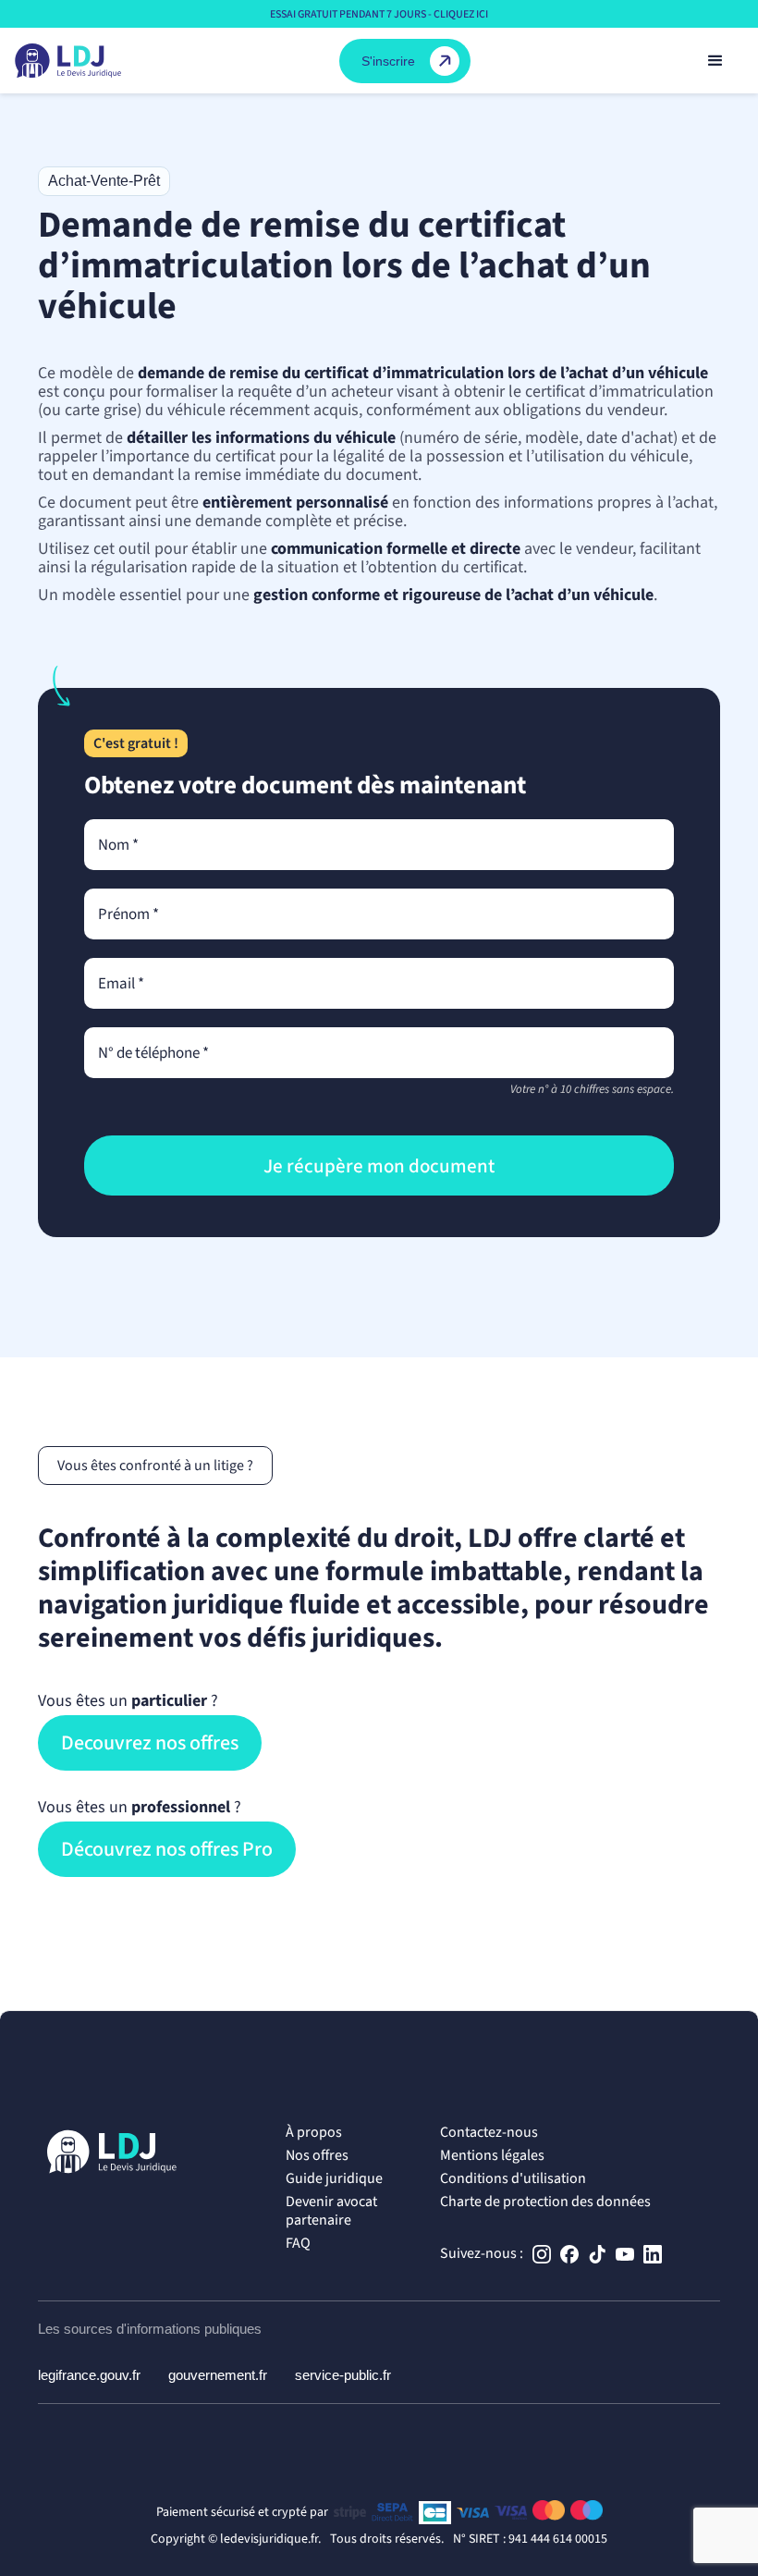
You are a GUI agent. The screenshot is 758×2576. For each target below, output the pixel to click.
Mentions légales (492, 2155)
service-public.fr (343, 2375)
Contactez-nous (489, 2132)
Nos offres (317, 2155)
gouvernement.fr (218, 2375)
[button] (715, 61)
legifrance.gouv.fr (89, 2375)
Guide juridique (334, 2178)
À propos (314, 2132)
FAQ (298, 2243)
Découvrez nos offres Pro (167, 1849)
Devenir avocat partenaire (331, 2211)
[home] (68, 61)
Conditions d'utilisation (513, 2178)
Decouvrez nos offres (150, 1743)
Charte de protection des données (545, 2202)
